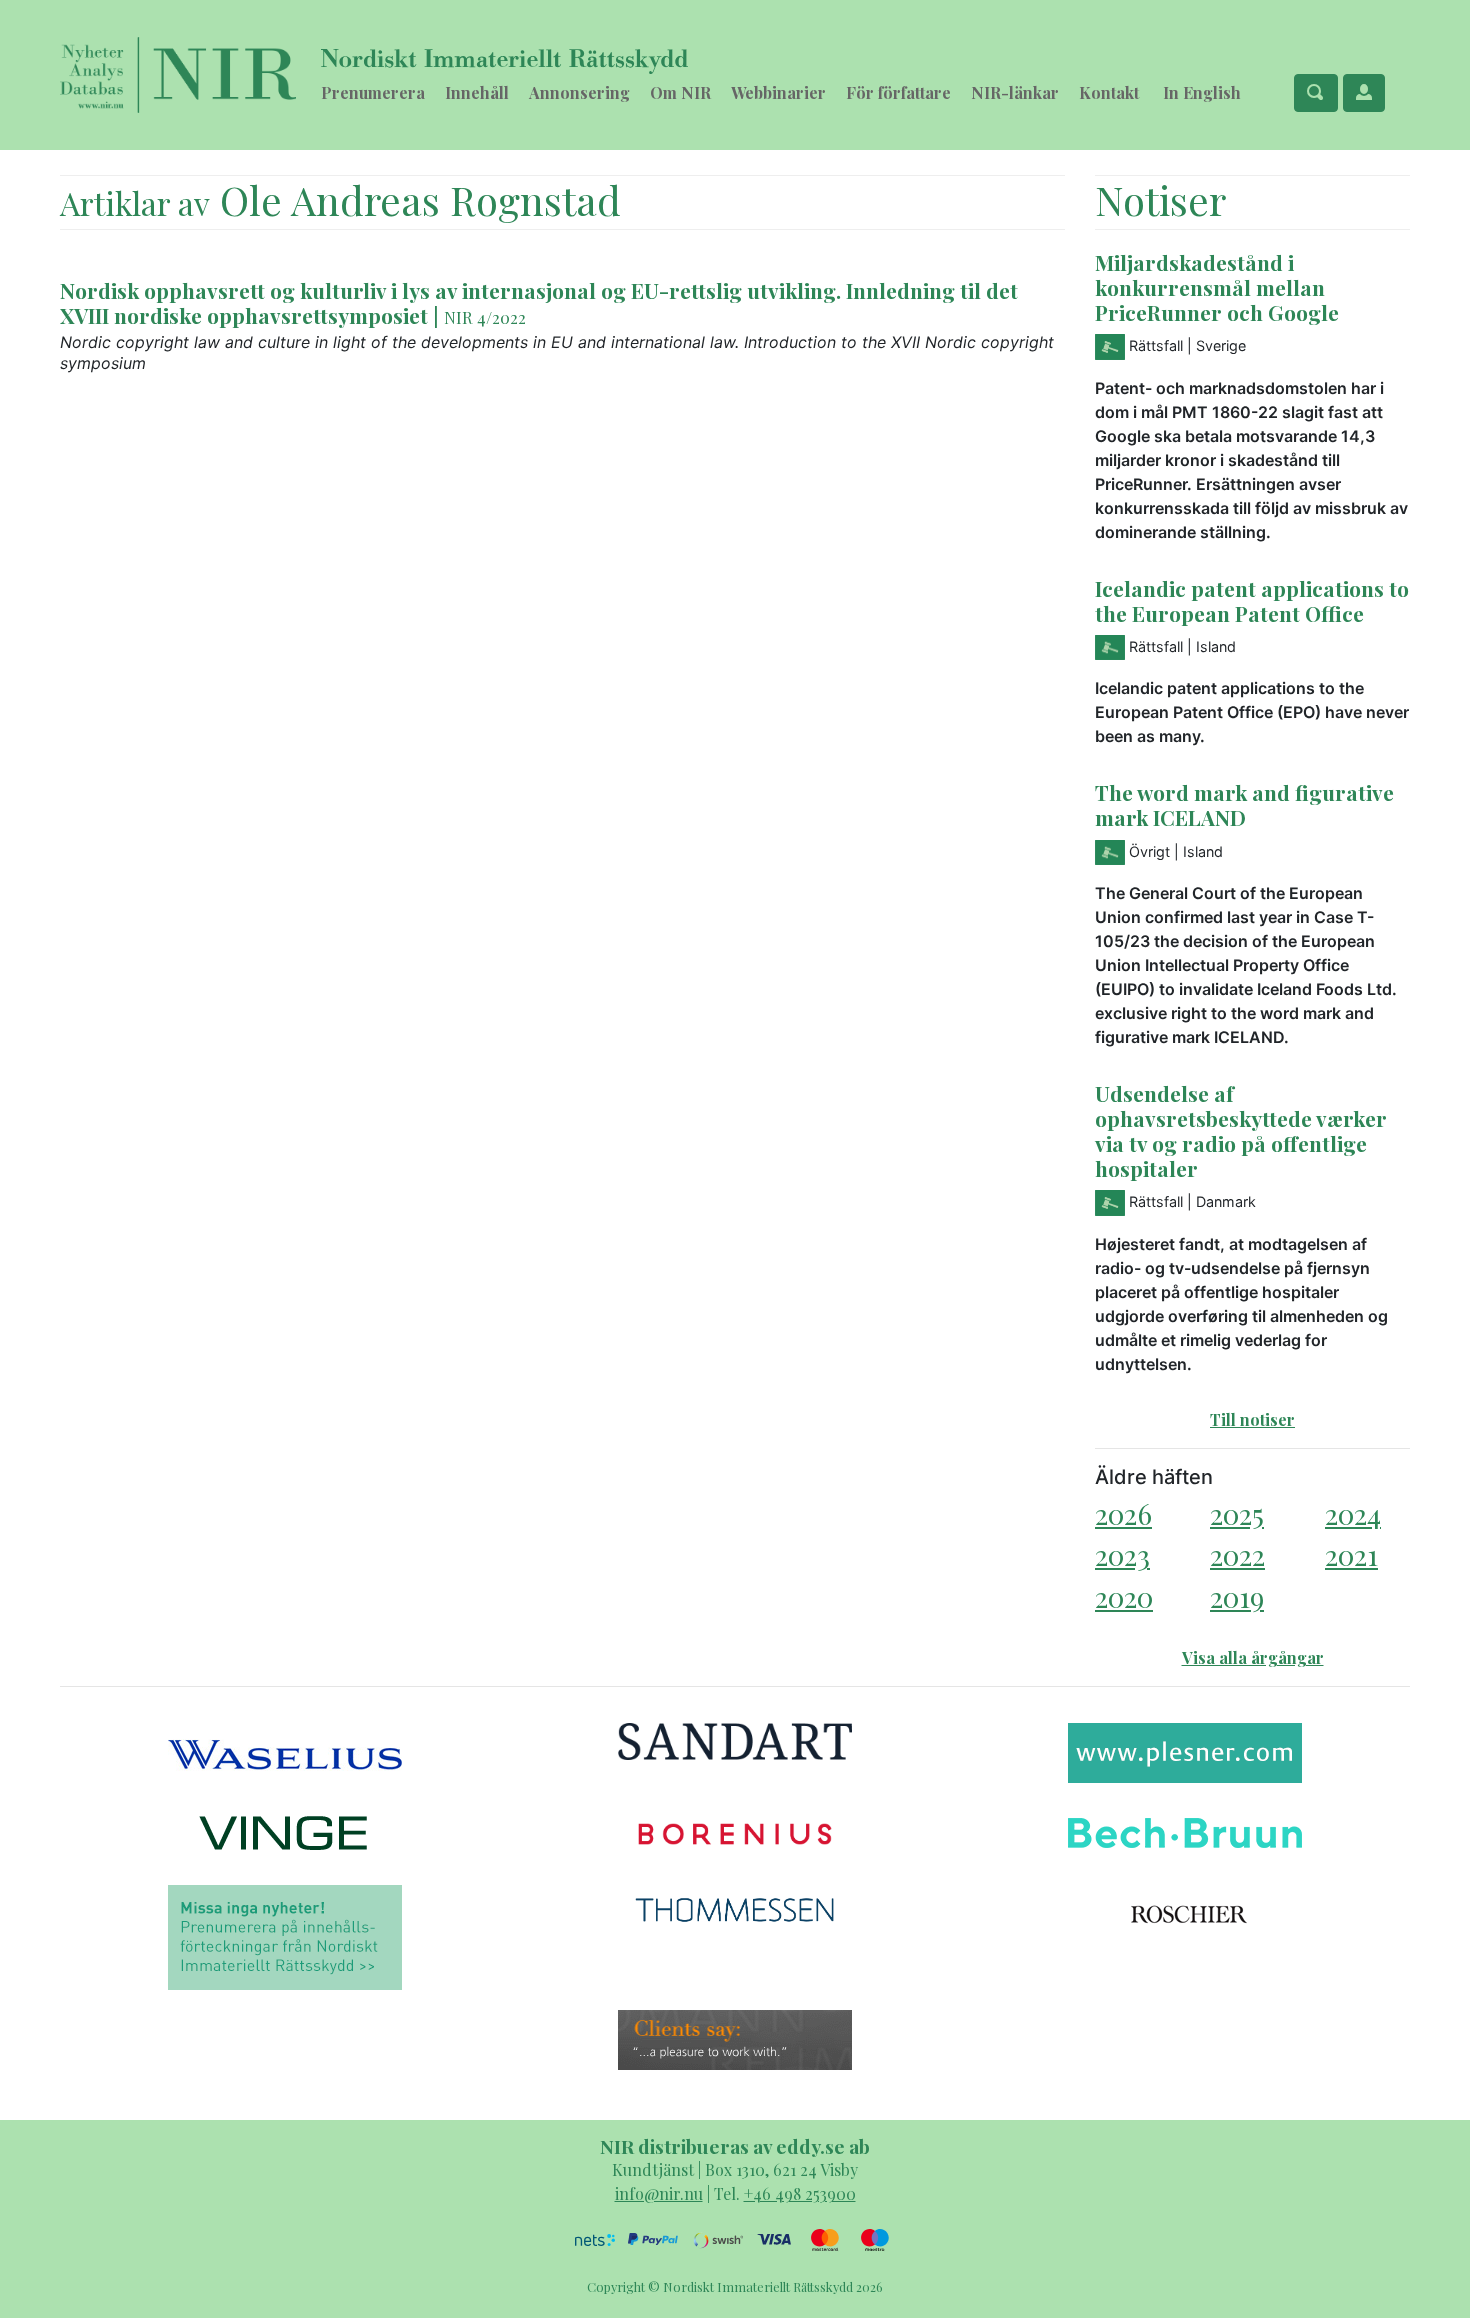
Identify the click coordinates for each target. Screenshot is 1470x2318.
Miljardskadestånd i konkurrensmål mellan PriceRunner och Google (1217, 287)
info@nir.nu (659, 2193)
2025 (1237, 1513)
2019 (1237, 1596)
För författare (898, 92)
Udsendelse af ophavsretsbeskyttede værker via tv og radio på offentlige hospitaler (1241, 1130)
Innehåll (477, 92)
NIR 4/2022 (485, 317)
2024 (1353, 1513)
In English (1202, 92)
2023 (1122, 1554)
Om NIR (680, 92)
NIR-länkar (1015, 92)
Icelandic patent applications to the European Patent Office (1252, 600)
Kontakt (1109, 92)
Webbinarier (778, 92)
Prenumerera (373, 92)
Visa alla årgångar (1253, 1657)
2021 (1351, 1554)
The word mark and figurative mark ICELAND (1244, 804)
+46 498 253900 (800, 2193)
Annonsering (579, 92)
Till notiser (1252, 1419)
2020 (1124, 1596)
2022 (1237, 1554)
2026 (1123, 1513)
